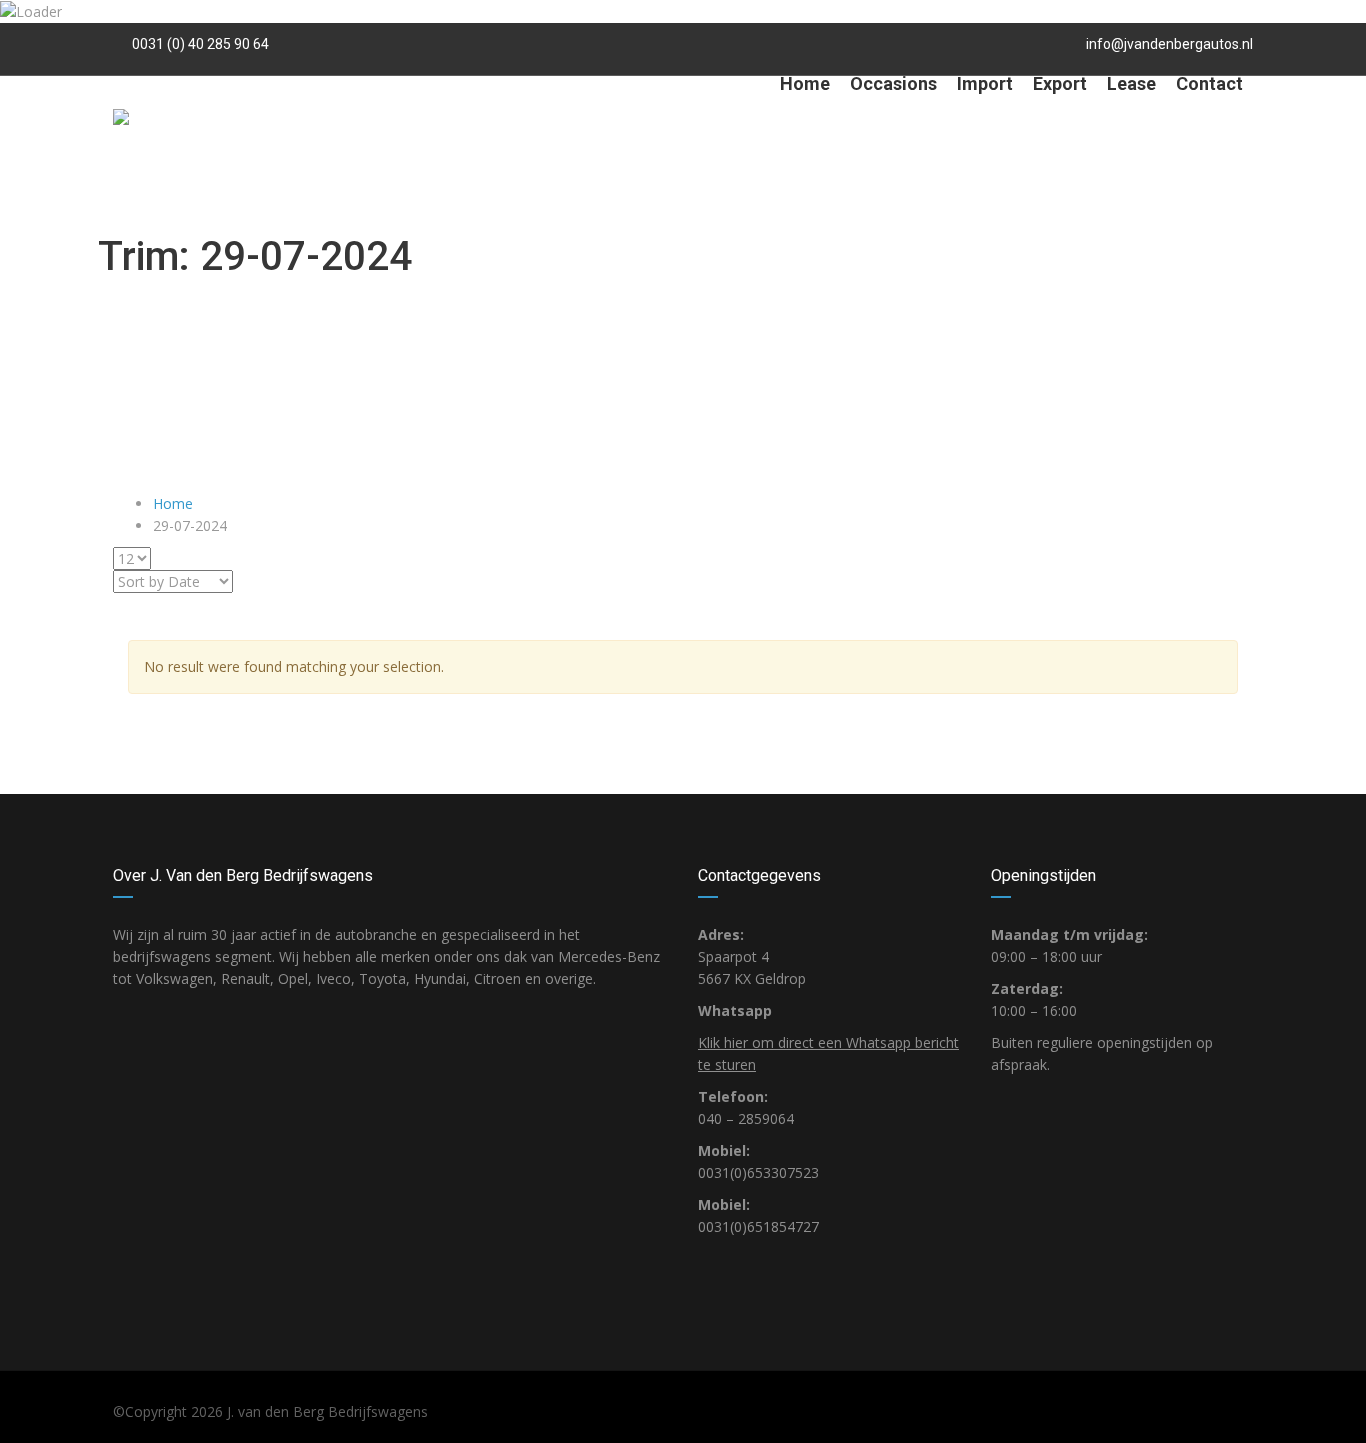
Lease (1131, 83)
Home (805, 83)
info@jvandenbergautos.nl (1169, 44)
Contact (1209, 83)
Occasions (893, 83)
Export (1060, 83)
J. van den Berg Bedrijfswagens (327, 1411)
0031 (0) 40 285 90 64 (199, 44)
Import (985, 83)
